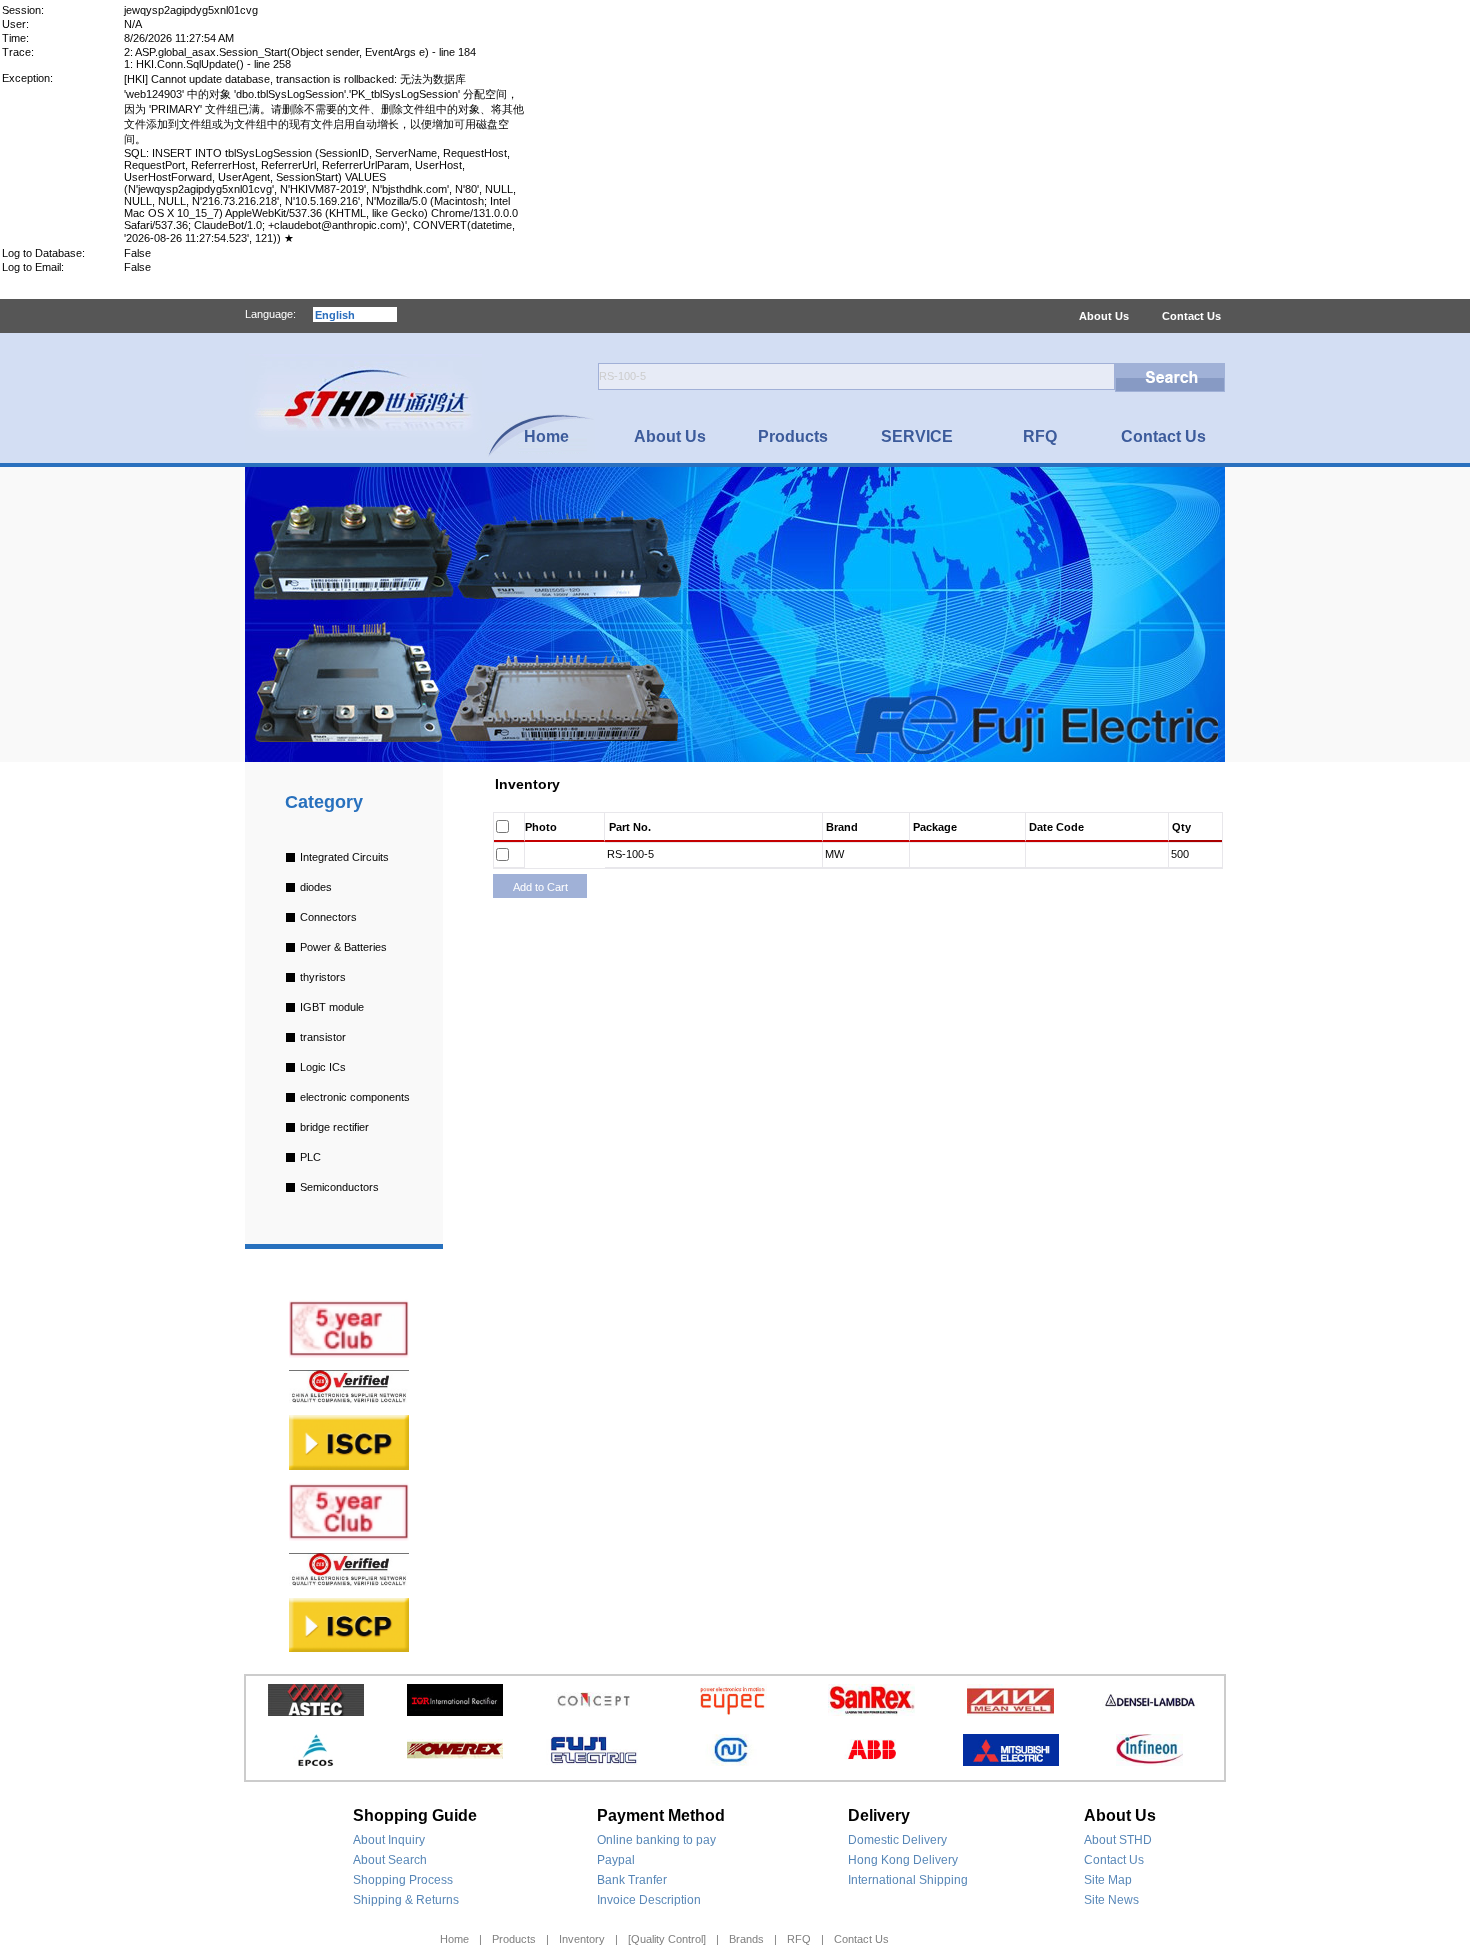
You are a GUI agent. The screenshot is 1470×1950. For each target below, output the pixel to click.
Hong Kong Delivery (903, 1860)
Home (454, 1939)
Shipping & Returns (406, 1900)
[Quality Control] (667, 1939)
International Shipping (908, 1880)
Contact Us (1191, 316)
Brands (746, 1939)
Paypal (616, 1860)
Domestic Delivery (897, 1840)
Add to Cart (540, 887)
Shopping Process (403, 1880)
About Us (1104, 316)
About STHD (1118, 1840)
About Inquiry (389, 1840)
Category (324, 802)
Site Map (1108, 1880)
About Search (390, 1860)
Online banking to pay (656, 1840)
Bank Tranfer (632, 1880)
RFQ (799, 1939)
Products (514, 1939)
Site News (1111, 1900)
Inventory (582, 1939)
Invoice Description (649, 1900)
